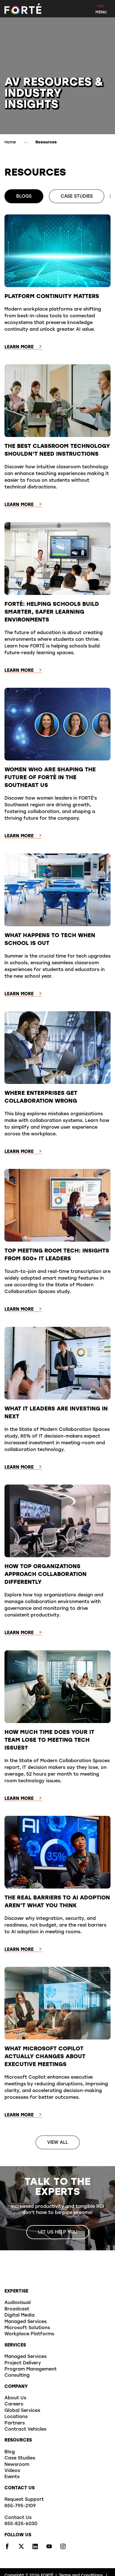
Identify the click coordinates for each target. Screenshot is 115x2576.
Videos (12, 2471)
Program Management (31, 2369)
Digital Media (20, 2315)
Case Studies (20, 2458)
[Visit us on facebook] (7, 2548)
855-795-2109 (20, 2506)
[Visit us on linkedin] (35, 2548)
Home (10, 142)
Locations (16, 2417)
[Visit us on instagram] (63, 2548)
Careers (14, 2404)
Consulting (17, 2376)
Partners (15, 2423)
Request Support (24, 2500)
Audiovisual (18, 2303)
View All (58, 2143)
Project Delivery (23, 2363)
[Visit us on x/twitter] (21, 2548)
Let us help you (58, 2232)
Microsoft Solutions (27, 2328)
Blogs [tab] (24, 197)
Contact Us (18, 2518)
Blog (10, 2452)
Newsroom (17, 2465)
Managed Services (26, 2322)
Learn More (19, 347)
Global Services (22, 2411)
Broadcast (17, 2309)
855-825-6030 (21, 2524)
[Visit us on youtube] (49, 2548)
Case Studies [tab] (77, 197)
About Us (15, 2398)
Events (12, 2477)
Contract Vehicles (25, 2430)
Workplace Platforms (29, 2334)
